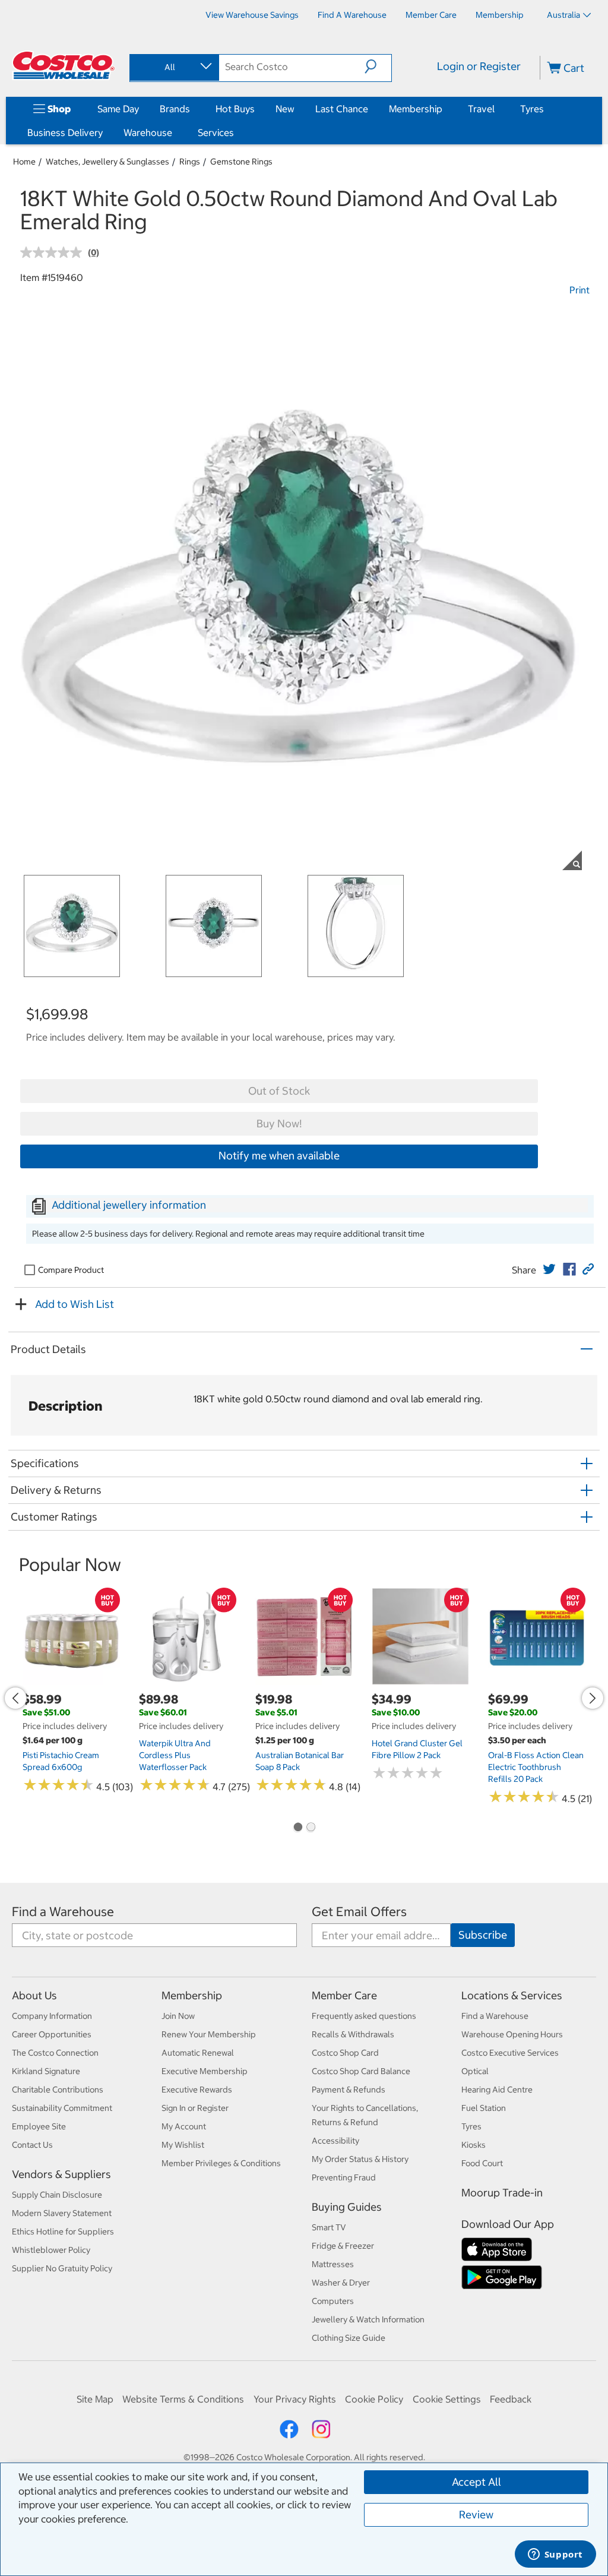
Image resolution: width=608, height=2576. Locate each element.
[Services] (236, 132)
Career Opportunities (52, 2034)
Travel (481, 109)
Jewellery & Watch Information (368, 2319)
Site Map (95, 2399)
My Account (184, 2126)
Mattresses (333, 2264)
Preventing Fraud (344, 2177)
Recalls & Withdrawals (353, 2034)
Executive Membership (205, 2071)
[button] (378, 67)
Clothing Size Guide (349, 2338)
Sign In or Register (195, 2108)
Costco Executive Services (510, 2053)
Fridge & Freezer (343, 2246)
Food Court (482, 2163)
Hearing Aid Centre (497, 2090)
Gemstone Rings (241, 162)
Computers (333, 2301)
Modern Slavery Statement (62, 2213)
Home (24, 162)
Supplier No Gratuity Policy (62, 2268)
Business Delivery (65, 132)
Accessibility (335, 2141)
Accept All (476, 2482)
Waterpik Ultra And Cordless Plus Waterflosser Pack (175, 1755)
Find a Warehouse (63, 1912)
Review (476, 2515)
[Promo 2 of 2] (311, 1828)
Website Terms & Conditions (183, 2399)
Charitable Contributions (58, 2090)
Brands (175, 109)
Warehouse (148, 132)
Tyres (532, 109)
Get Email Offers (359, 1912)
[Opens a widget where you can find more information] (555, 2555)
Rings (190, 162)
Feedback (511, 2399)
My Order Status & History (360, 2159)
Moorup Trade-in (502, 2193)
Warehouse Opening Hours (512, 2034)
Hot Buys (235, 109)
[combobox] (173, 67)
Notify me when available (279, 1156)
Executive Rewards (197, 2090)
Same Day (118, 109)
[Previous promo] (15, 1698)
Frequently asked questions (364, 2016)
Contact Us (32, 2145)
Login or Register (479, 66)
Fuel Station (484, 2108)
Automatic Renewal (198, 2053)
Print (579, 290)
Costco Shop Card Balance (361, 2071)
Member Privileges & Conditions (221, 2163)
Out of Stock (279, 1091)
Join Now (178, 2016)
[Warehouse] (175, 132)
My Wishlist (183, 2145)
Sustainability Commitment (62, 2108)
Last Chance (342, 109)
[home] (64, 65)
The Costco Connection (55, 2053)
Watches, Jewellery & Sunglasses (107, 162)
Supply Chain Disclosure (57, 2195)
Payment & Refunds (349, 2090)
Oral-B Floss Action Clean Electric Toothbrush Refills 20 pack (536, 1767)
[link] (549, 1269)
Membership (416, 109)
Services (216, 132)
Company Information (52, 2016)
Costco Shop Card (345, 2053)
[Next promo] (593, 1698)
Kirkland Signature (46, 2071)
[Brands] (192, 109)
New (285, 109)
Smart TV (329, 2227)
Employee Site (39, 2126)
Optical (475, 2071)
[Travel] (497, 109)
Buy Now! (279, 1123)
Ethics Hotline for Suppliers (63, 2232)
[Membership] (445, 109)
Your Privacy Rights (295, 2399)
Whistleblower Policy (51, 2250)
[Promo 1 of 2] (297, 1828)
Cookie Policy (374, 2399)
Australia (563, 15)
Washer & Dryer (341, 2283)
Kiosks (474, 2145)
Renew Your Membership (209, 2034)
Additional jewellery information (129, 1205)
